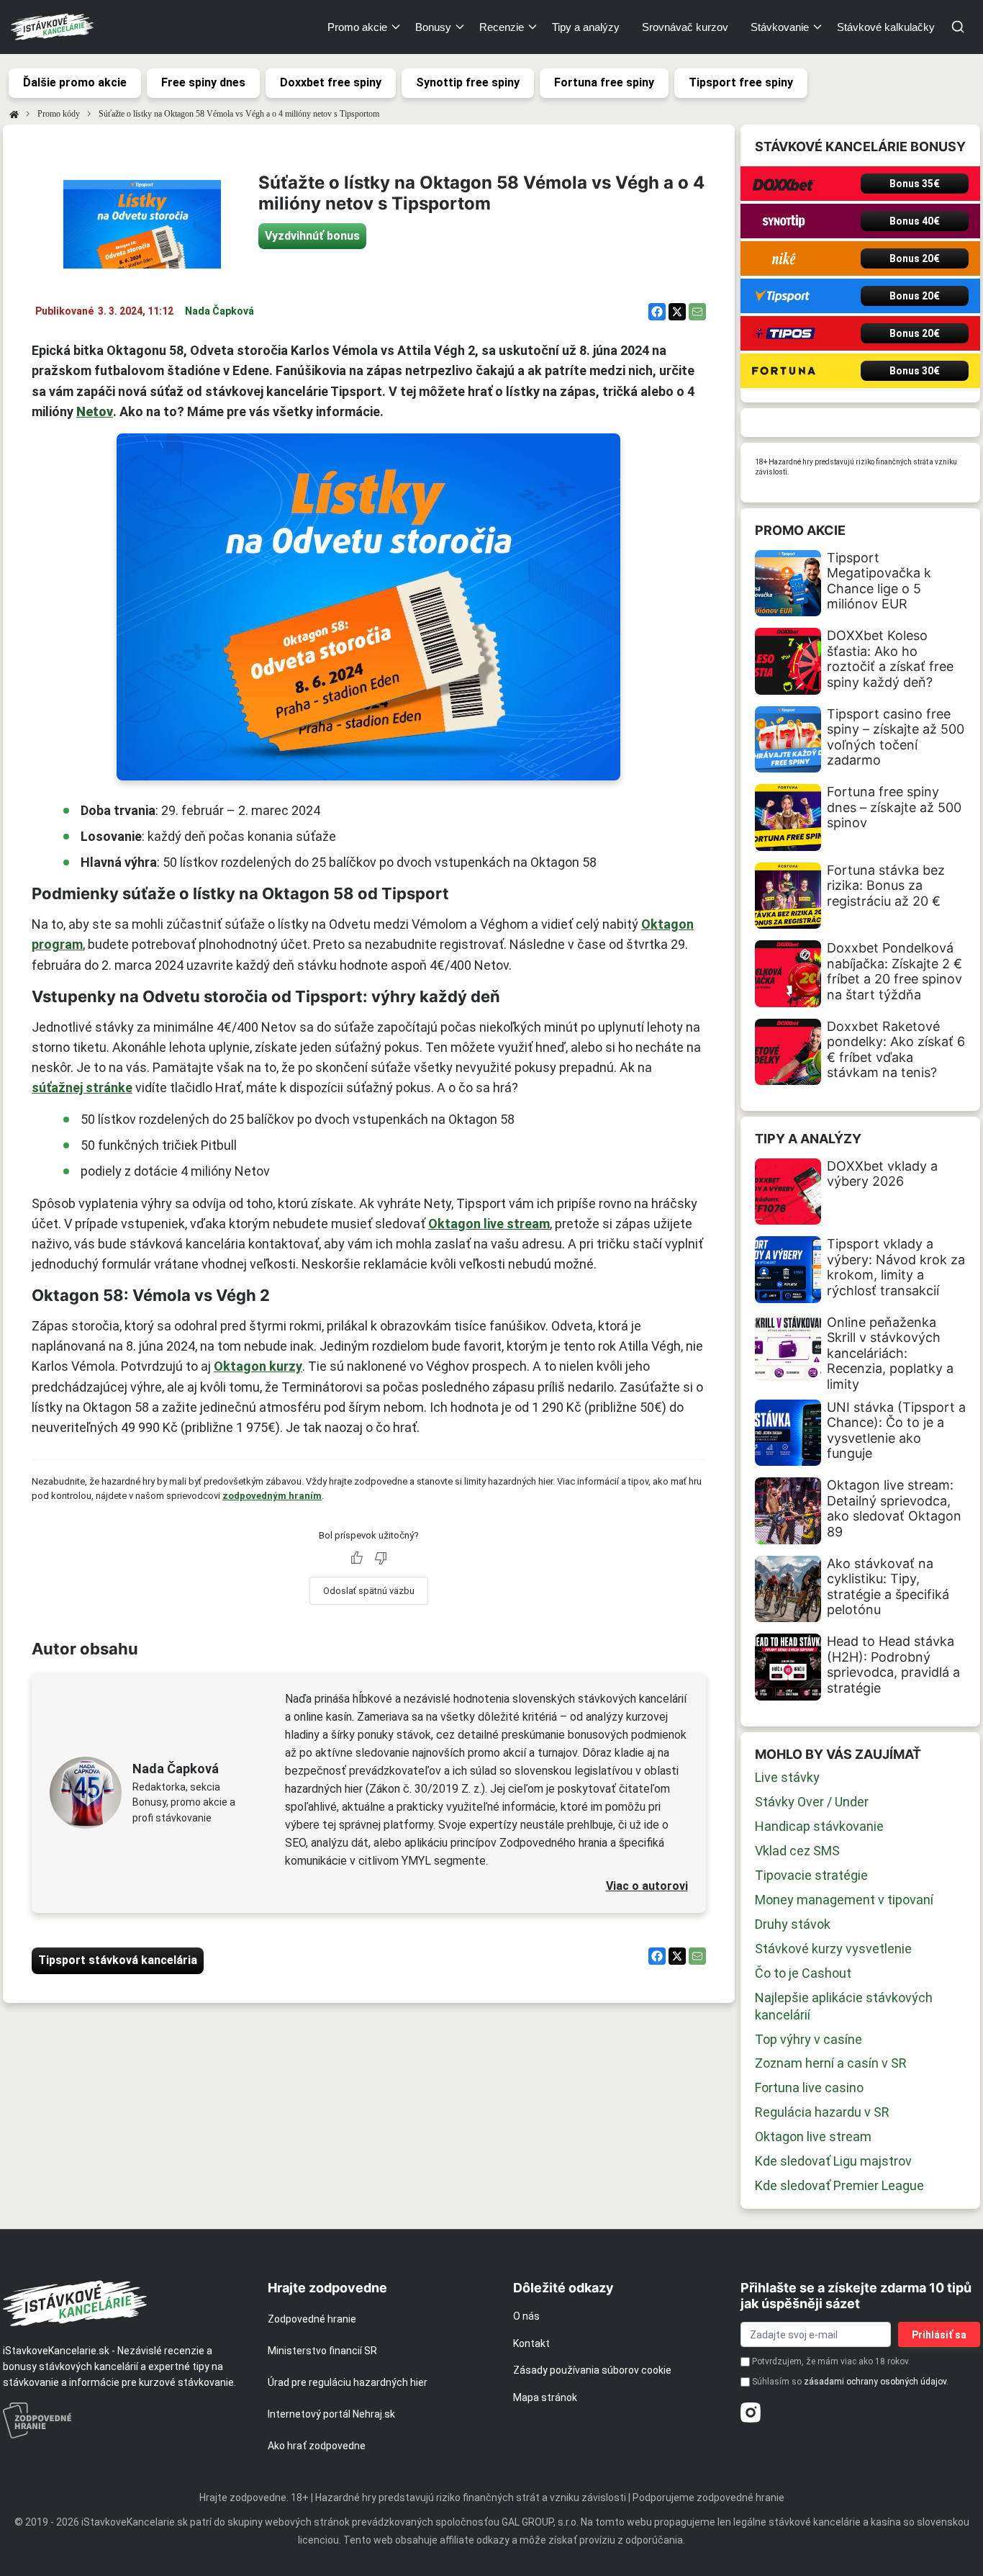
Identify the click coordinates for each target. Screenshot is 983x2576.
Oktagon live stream (489, 1224)
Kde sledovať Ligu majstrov (833, 2161)
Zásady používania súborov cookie (592, 2370)
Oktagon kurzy (258, 1366)
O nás (526, 2316)
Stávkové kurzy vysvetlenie (833, 1949)
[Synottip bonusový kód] (784, 221)
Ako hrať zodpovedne (317, 2446)
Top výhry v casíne (808, 2039)
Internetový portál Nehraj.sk (331, 2414)
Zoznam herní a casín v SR (831, 2063)
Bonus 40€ (915, 221)
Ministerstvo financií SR (322, 2351)
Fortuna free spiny (604, 82)
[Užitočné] (356, 1558)
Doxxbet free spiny (331, 82)
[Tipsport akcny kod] (784, 296)
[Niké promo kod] (784, 258)
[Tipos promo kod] (784, 333)
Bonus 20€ (915, 258)
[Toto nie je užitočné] (381, 1558)
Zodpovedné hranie (312, 2319)
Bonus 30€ (915, 371)
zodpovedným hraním (272, 1496)
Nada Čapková (219, 311)
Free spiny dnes (203, 82)
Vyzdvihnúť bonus (312, 236)
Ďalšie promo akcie (75, 82)
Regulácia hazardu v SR (822, 2112)
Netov (95, 411)
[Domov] (14, 114)
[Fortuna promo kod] (784, 371)
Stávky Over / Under (812, 1802)
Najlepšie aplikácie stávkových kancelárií (844, 2006)
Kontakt (531, 2343)
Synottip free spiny (468, 82)
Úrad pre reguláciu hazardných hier (348, 2382)
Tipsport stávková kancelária (118, 1960)
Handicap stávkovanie (819, 1826)
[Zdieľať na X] (677, 312)
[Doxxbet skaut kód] (784, 184)
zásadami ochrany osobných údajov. (876, 2382)
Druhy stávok (793, 1924)
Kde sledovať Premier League (839, 2185)
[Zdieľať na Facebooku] (657, 312)
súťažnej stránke (82, 1087)
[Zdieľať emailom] (697, 312)
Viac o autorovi (647, 1886)
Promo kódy (59, 114)
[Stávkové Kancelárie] (123, 2303)
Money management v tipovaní (844, 1900)
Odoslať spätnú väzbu (369, 1591)
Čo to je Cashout (803, 1973)
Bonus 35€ (915, 184)
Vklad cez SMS (797, 1851)
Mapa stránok (545, 2397)
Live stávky (787, 1777)
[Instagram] (751, 2413)
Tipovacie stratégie (811, 1875)
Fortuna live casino (809, 2088)
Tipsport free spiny (741, 82)
